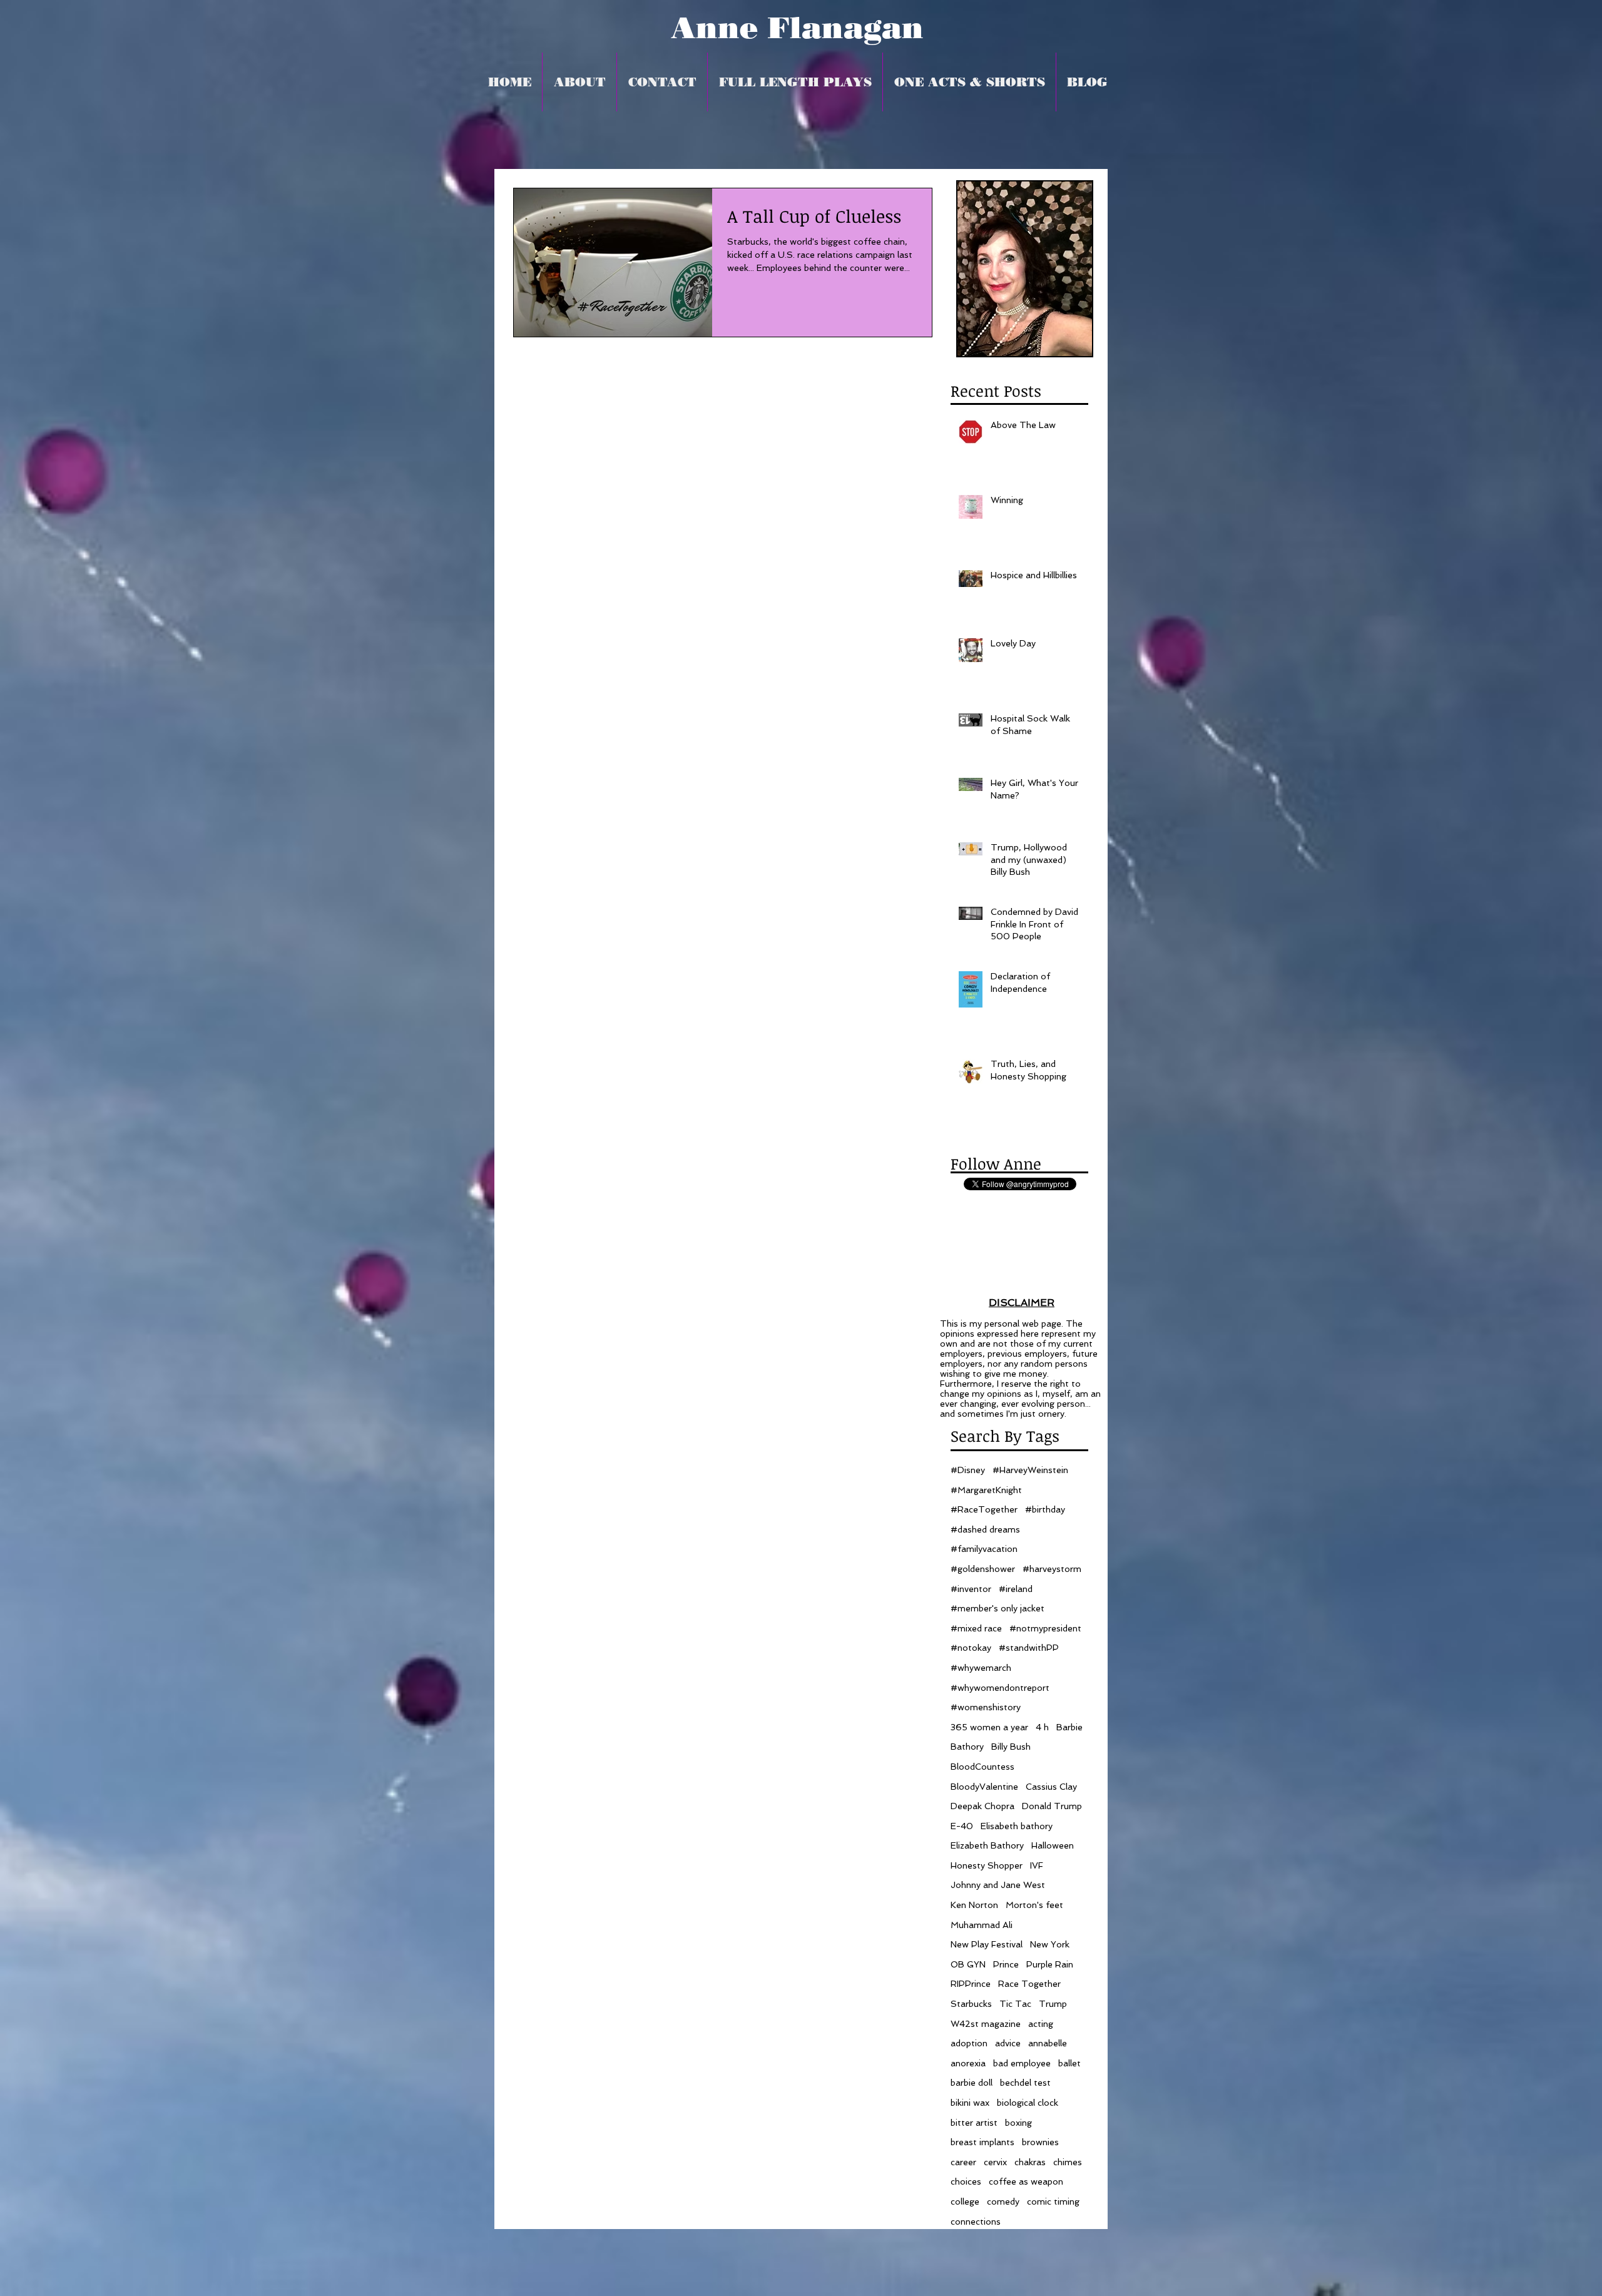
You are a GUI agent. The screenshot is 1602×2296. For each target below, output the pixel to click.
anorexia (968, 2063)
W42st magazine (986, 2024)
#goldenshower (983, 1569)
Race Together (1029, 1984)
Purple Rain (1050, 1964)
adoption (969, 2043)
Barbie (1069, 1727)
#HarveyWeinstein (1030, 1470)
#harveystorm (1052, 1569)
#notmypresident (1045, 1628)
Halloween (1053, 1845)
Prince (1006, 1964)
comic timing (1053, 2202)
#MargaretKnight (986, 1490)
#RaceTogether (984, 1509)
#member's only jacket (997, 1608)
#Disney (968, 1470)
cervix (995, 2162)
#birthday (1045, 1509)
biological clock (1028, 2103)
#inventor (971, 1589)
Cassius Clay (1051, 1787)
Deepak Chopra (982, 1806)
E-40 (962, 1826)
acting (1041, 2024)
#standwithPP (1029, 1648)
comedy (1003, 2202)
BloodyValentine (984, 1787)
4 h (1042, 1727)
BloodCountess (982, 1767)
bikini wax (970, 2103)
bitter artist (974, 2123)
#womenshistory (986, 1707)
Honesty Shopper (987, 1865)
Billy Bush (1011, 1747)
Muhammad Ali (982, 1925)
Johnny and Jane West (998, 1885)
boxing (1018, 2123)
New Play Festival (987, 1944)
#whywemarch (981, 1668)
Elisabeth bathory (1017, 1826)
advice (1008, 2043)
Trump (1053, 2004)
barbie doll (972, 2083)
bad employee (1022, 2063)
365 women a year (989, 1727)
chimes (1068, 2162)
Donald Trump (1052, 1806)
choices (966, 2181)
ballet (1069, 2063)
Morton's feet (1034, 1905)
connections (976, 2222)
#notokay (971, 1648)
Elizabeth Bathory (987, 1845)
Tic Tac (1015, 2004)
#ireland (1016, 1589)
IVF (1037, 1865)
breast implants (982, 2142)
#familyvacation (984, 1549)
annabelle (1048, 2043)
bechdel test (1025, 2083)
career (963, 2162)
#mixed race (976, 1628)
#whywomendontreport (1000, 1688)
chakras (1030, 2162)
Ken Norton (974, 1905)
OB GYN (968, 1964)
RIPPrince (971, 1984)
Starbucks (971, 2004)
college (965, 2202)
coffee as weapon (1026, 2181)
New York (1050, 1944)
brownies (1040, 2142)
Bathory (967, 1747)
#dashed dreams (985, 1529)
